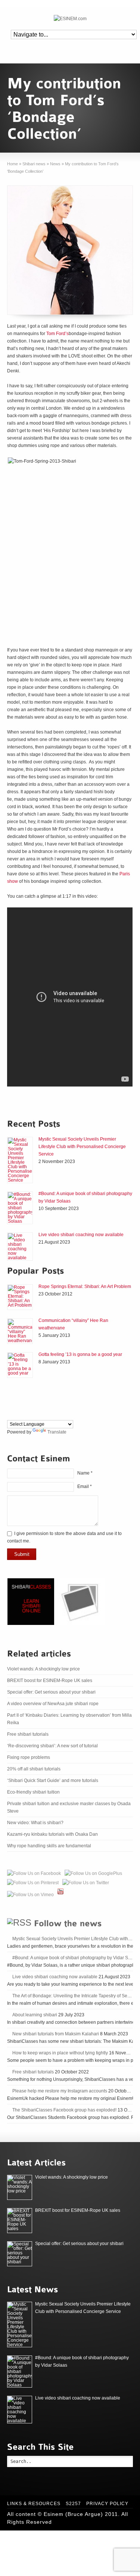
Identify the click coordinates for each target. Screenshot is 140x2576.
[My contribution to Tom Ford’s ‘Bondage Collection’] (70, 250)
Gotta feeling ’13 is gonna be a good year (80, 1354)
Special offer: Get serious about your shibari (51, 1692)
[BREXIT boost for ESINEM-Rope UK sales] (20, 2221)
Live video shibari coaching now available (81, 1235)
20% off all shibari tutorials (34, 1769)
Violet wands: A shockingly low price (43, 1669)
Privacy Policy (107, 2504)
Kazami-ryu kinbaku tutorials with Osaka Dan (52, 1834)
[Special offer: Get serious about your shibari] (20, 2254)
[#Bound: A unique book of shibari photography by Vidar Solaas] (20, 1208)
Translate (57, 1432)
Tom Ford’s (57, 334)
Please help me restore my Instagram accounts (60, 2091)
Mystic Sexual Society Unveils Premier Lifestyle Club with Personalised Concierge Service (82, 1147)
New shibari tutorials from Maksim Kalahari (56, 2034)
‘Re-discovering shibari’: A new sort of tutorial (52, 1746)
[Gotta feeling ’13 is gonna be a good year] (20, 1365)
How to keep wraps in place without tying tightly (60, 2053)
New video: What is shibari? (35, 1823)
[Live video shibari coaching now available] (20, 1247)
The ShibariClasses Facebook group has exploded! (64, 2110)
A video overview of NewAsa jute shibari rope (53, 1704)
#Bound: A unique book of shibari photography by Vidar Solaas (76, 1958)
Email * (85, 1486)
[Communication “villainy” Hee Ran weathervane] (20, 1331)
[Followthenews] (68, 1922)
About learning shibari (35, 2015)
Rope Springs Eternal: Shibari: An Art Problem (85, 1287)
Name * (85, 1473)
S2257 (73, 2504)
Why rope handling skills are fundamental (49, 1846)
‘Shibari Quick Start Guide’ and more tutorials (53, 1781)
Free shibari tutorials (28, 1734)
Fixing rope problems (29, 1757)
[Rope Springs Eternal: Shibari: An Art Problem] (20, 1297)
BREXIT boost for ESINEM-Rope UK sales (50, 1681)
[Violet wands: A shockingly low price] (20, 2187)
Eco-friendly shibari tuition (33, 1792)
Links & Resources (34, 2504)
